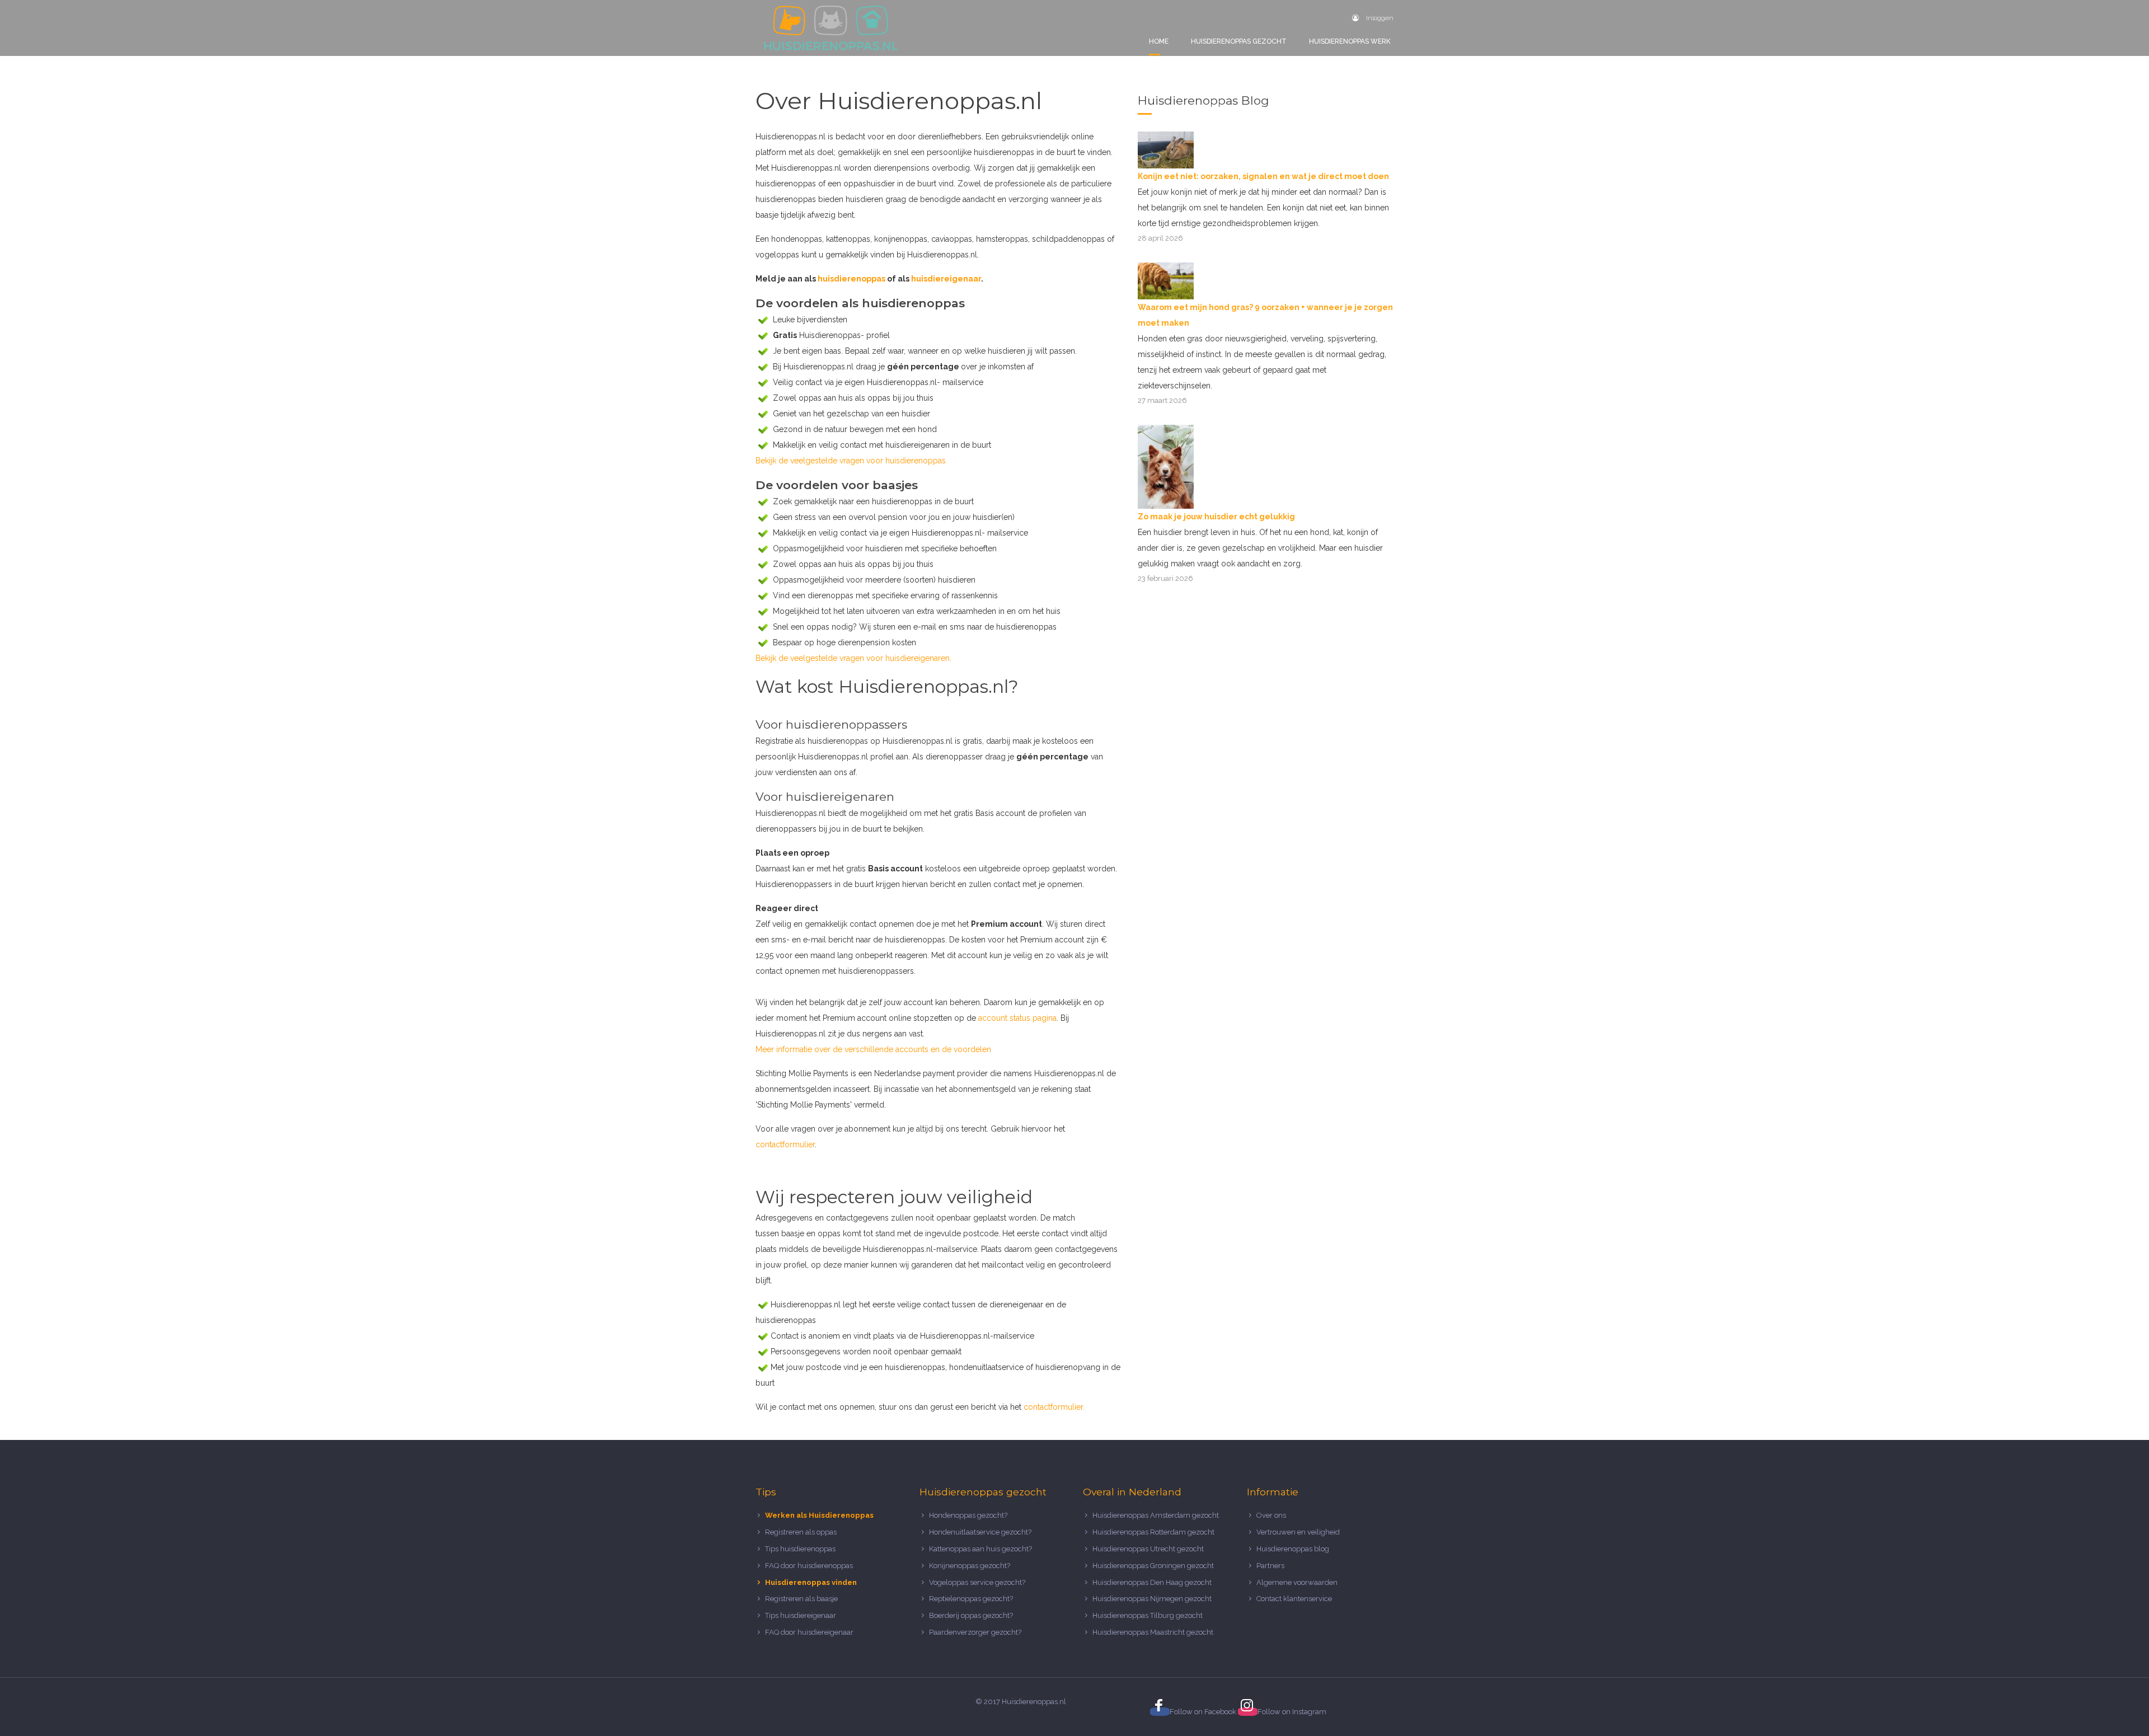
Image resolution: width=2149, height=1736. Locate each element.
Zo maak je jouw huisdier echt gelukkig (1216, 517)
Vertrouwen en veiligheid (1298, 1532)
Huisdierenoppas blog (1293, 1549)
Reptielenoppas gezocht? (971, 1599)
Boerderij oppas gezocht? (971, 1615)
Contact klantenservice (1294, 1599)
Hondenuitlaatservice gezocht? (980, 1532)
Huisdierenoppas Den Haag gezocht (1152, 1582)
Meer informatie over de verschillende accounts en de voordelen (873, 1049)
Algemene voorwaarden (1297, 1582)
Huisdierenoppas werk (1350, 41)
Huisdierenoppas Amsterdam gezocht (1156, 1515)
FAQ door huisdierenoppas (810, 1566)
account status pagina (1017, 1018)
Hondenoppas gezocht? (968, 1515)
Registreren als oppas (801, 1532)
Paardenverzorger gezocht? (975, 1632)
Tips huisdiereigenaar (801, 1615)
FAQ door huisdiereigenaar (809, 1632)
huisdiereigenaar (946, 279)
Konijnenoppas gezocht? (970, 1566)
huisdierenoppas (851, 279)
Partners (1270, 1566)
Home (1159, 41)
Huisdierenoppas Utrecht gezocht (1148, 1549)
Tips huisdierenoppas (800, 1549)
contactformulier (785, 1144)
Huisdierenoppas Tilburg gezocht (1148, 1615)
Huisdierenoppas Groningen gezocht (1153, 1566)
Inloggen (1379, 18)
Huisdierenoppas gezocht (1239, 41)
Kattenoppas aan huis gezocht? (980, 1549)
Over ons (1271, 1515)
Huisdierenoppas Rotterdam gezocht (1153, 1532)
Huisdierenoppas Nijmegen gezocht (1152, 1599)
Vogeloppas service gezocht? (977, 1582)
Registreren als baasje (801, 1599)
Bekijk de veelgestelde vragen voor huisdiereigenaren (853, 658)
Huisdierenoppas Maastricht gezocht (1153, 1632)
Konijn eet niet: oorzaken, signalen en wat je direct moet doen (1263, 176)
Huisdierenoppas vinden (811, 1582)
